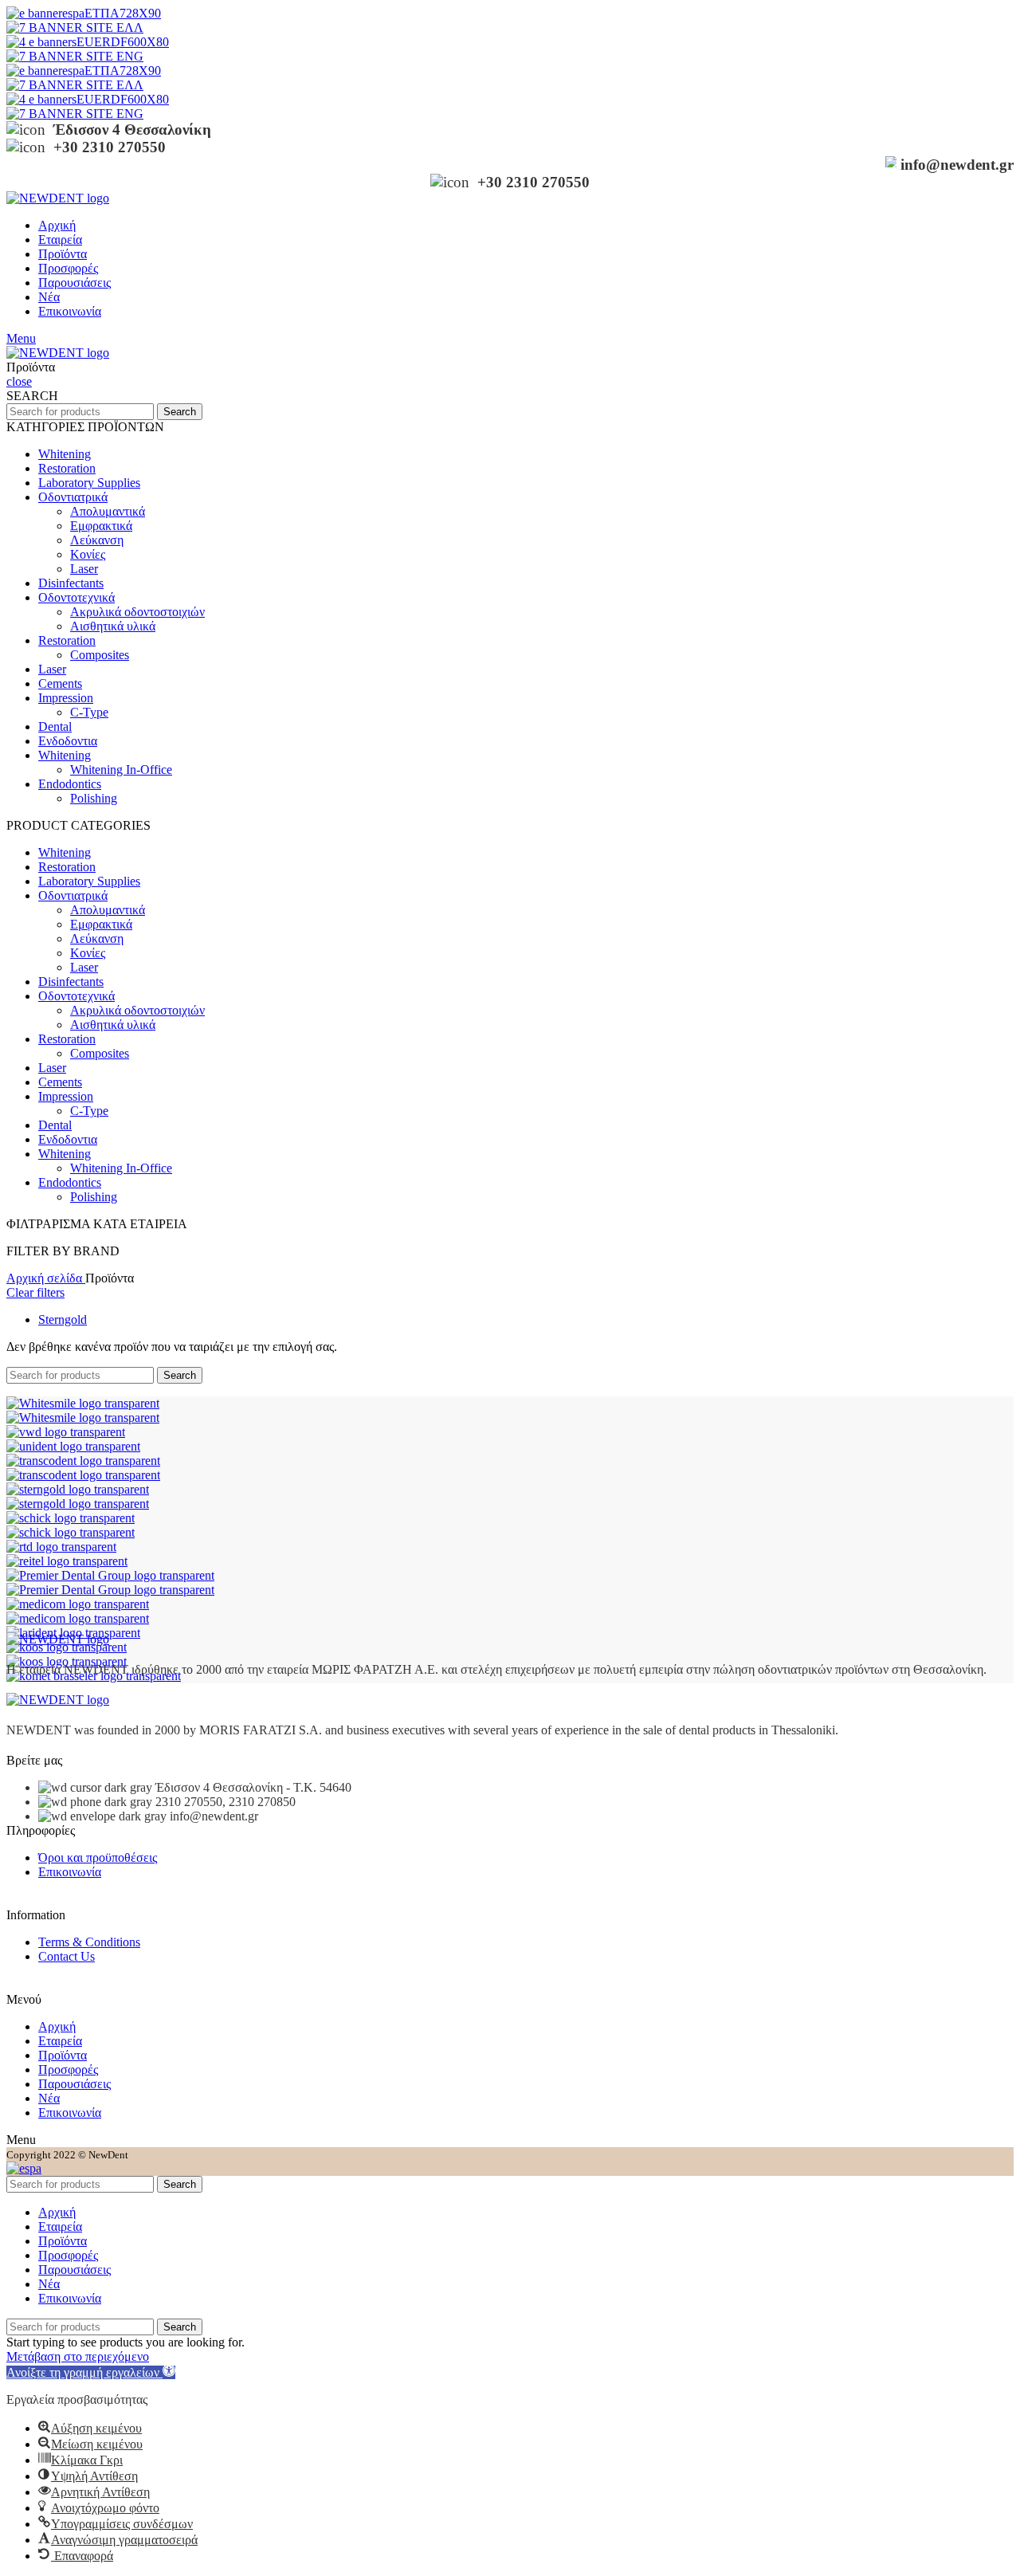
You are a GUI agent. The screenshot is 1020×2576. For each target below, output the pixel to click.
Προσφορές (68, 2069)
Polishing (94, 798)
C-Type (89, 712)
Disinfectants (71, 583)
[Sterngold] (78, 1489)
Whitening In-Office (121, 770)
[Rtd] (61, 1547)
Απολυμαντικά (108, 511)
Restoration (67, 468)
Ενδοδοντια (68, 741)
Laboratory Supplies (89, 483)
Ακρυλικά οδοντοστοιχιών (137, 612)
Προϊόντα (63, 2055)
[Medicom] (78, 1604)
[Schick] (71, 1518)
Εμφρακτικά (101, 526)
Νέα (49, 2098)
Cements (60, 683)
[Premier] (110, 1575)
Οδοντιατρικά (73, 497)
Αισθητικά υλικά (113, 626)
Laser (84, 569)
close (19, 381)
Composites (100, 655)
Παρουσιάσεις (75, 2084)
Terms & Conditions (89, 1942)
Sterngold (63, 1319)
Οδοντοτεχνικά (76, 597)
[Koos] (67, 1647)
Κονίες (88, 554)
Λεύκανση (97, 540)
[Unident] (73, 1446)
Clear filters (35, 1292)
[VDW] (66, 1432)
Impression (66, 698)
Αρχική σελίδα (46, 1278)
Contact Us (67, 1956)
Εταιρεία (60, 2041)
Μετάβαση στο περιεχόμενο (78, 2356)
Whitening (65, 454)
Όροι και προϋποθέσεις (98, 1857)
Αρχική (57, 2026)
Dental (55, 726)
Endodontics (70, 784)
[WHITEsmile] (83, 1403)
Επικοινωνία (70, 1872)
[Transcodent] (83, 1461)
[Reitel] (67, 1561)
